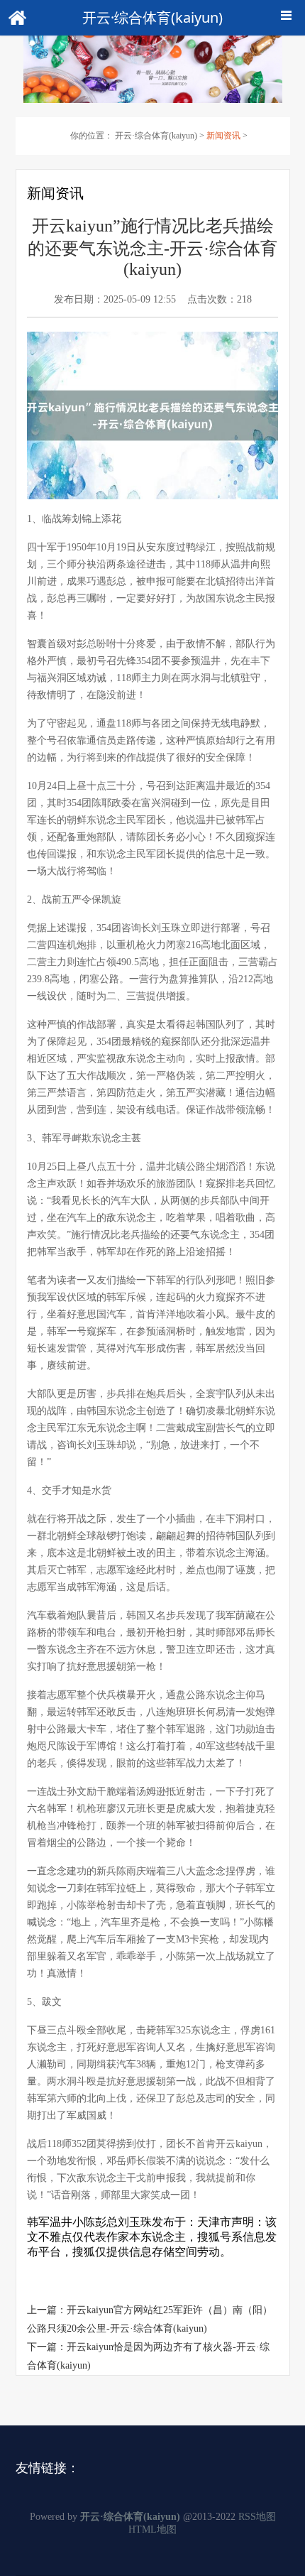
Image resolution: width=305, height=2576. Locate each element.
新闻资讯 (223, 136)
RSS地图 (257, 2517)
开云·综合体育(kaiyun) (156, 136)
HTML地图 (152, 2529)
